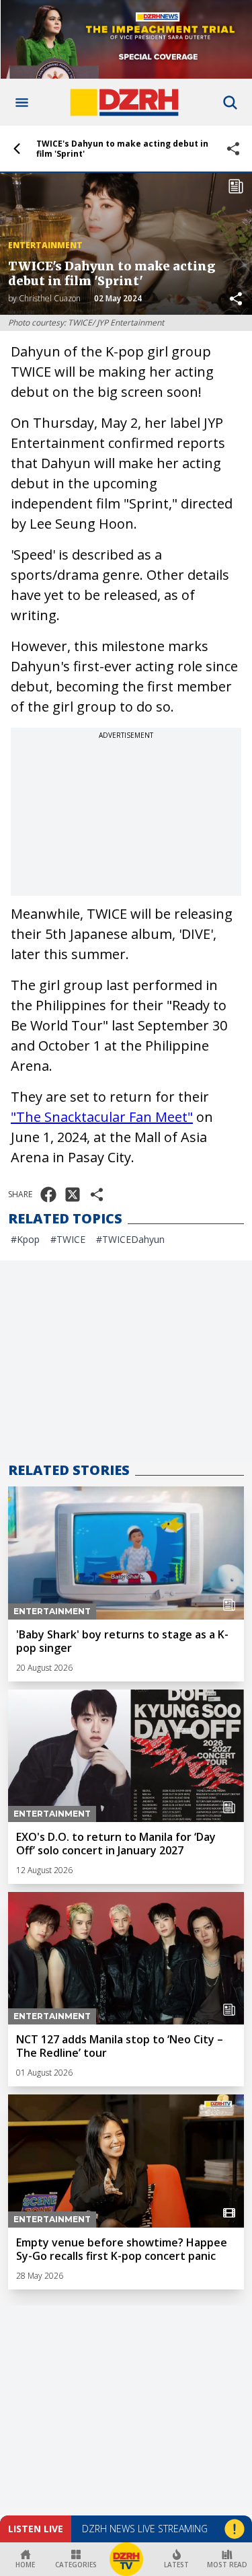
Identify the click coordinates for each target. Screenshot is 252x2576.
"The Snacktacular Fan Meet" (102, 1117)
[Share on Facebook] (48, 1195)
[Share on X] (73, 1195)
